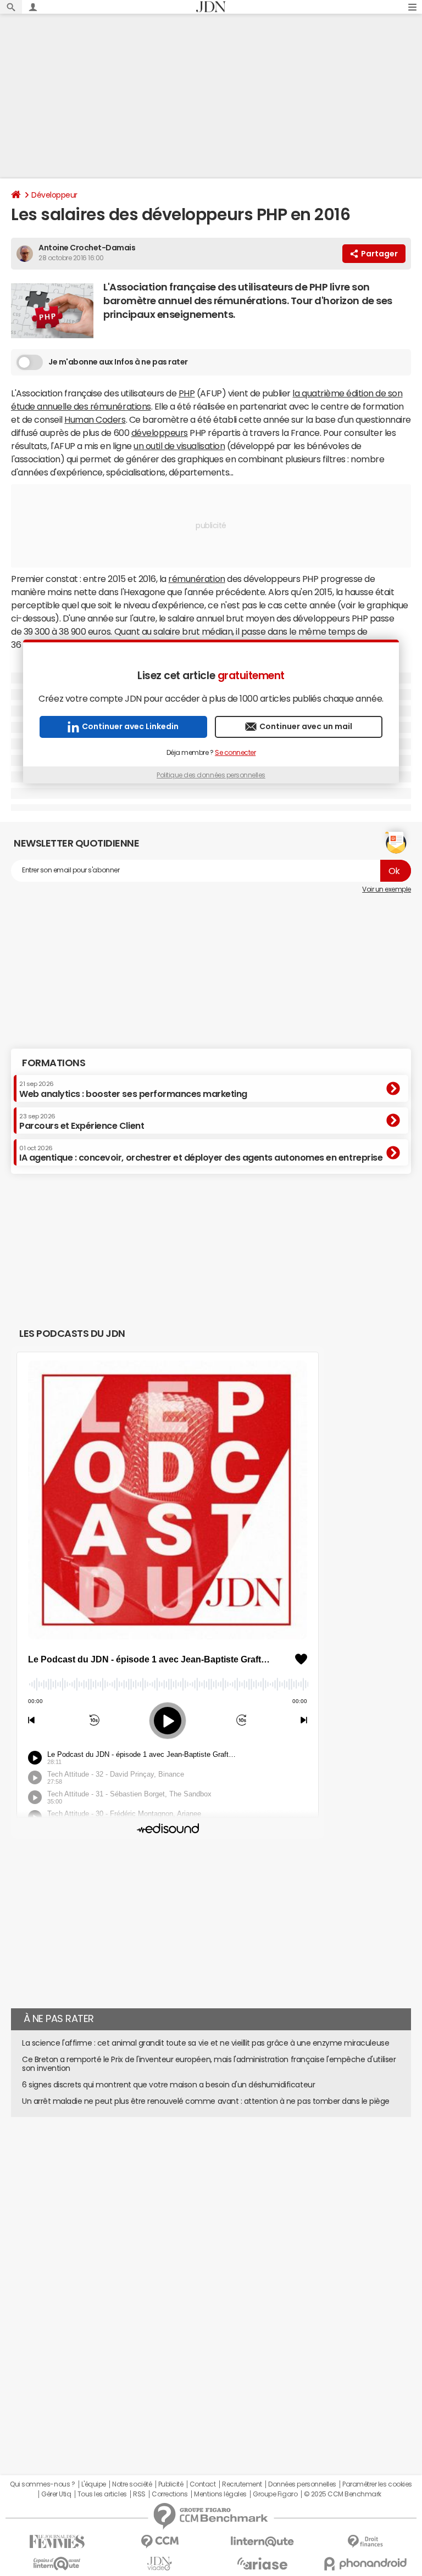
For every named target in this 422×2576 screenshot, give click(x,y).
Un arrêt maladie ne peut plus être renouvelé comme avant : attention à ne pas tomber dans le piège (206, 2101)
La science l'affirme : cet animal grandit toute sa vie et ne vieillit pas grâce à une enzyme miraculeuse (206, 2043)
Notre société (132, 2484)
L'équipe (94, 2484)
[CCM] (160, 2542)
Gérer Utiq (56, 2494)
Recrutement (242, 2484)
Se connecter (235, 753)
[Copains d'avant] (57, 2564)
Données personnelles (302, 2484)
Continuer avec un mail (306, 726)
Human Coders (95, 419)
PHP (187, 393)
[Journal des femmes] (57, 2542)
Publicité (171, 2484)
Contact (203, 2484)
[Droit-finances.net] (365, 2542)
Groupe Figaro (275, 2494)
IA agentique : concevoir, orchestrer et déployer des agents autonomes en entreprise (201, 1153)
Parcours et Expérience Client (82, 1122)
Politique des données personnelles (211, 775)
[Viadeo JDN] (160, 2564)
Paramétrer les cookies (377, 2484)
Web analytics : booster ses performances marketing (133, 1089)
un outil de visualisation (179, 446)
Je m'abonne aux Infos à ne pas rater (118, 362)
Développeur (54, 195)
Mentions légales (220, 2494)
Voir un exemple (387, 889)
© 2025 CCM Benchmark (343, 2494)
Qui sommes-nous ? (42, 2484)
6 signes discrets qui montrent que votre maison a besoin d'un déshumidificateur (168, 2085)
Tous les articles (102, 2494)
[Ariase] (262, 2563)
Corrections (170, 2494)
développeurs (160, 433)
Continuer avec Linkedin (130, 726)
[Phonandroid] (365, 2564)
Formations (54, 1063)
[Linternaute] (262, 2542)
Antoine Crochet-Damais (87, 248)
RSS (139, 2494)
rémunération (196, 579)
